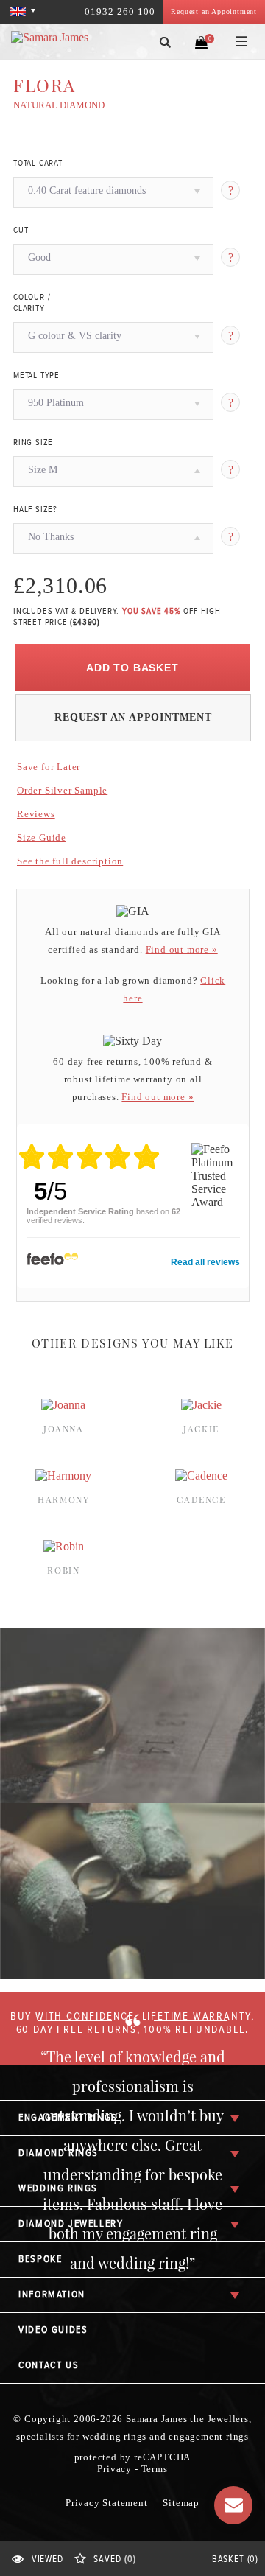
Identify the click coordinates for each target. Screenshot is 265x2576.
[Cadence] (201, 1476)
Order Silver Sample (62, 790)
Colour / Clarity (32, 303)
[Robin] (64, 1546)
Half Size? (35, 510)
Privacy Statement (107, 2503)
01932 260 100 (120, 11)
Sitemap (181, 2503)
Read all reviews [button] (205, 1262)
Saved (114, 2559)
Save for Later (49, 767)
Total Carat (38, 164)
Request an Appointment (214, 11)
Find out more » (182, 949)
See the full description (70, 861)
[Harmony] (63, 1476)
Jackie (201, 1429)
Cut (21, 231)
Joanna (64, 1429)
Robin (63, 1570)
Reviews (36, 814)
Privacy (114, 2469)
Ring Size (33, 443)
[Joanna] (63, 1405)
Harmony (63, 1499)
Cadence (201, 1499)
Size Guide (42, 837)
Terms (155, 2469)
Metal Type (36, 376)
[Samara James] (61, 38)
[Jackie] (201, 1405)
